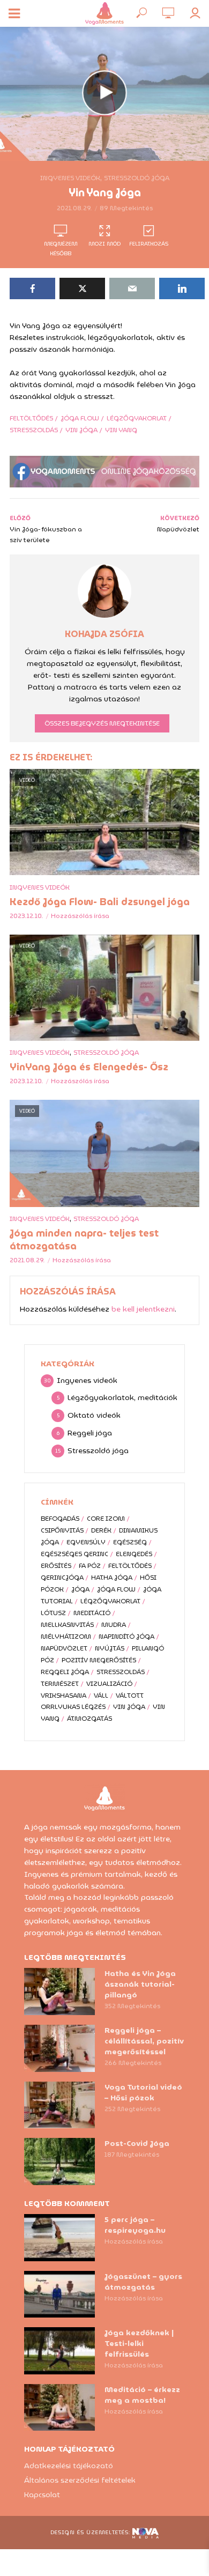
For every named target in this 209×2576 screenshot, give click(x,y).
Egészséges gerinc (74, 1554)
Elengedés (134, 1554)
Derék (101, 1530)
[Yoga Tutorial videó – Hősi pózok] (59, 2105)
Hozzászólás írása (80, 916)
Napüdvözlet (64, 1648)
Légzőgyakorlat (137, 418)
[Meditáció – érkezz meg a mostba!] (59, 2408)
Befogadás (60, 1518)
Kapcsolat (42, 2494)
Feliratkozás (149, 244)
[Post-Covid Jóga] (59, 2162)
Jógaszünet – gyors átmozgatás (143, 2282)
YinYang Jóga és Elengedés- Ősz (89, 1067)
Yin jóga (81, 430)
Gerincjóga (62, 1577)
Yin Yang (121, 430)
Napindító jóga (126, 1636)
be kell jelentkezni (143, 1309)
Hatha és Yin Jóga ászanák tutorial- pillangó (140, 1984)
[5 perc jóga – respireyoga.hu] (59, 2238)
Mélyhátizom (66, 1636)
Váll (101, 1695)
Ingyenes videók (70, 178)
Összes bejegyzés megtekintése (102, 723)
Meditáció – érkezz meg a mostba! (142, 2395)
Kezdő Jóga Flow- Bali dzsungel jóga (100, 902)
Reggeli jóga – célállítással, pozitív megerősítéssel (144, 2041)
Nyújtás (110, 1648)
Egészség (130, 1542)
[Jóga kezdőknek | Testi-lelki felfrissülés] (59, 2351)
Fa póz (90, 1565)
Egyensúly (86, 1542)
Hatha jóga (112, 1577)
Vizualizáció (109, 1683)
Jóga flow (80, 418)
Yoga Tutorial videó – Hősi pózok (143, 2092)
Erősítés (56, 1565)
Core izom (106, 1518)
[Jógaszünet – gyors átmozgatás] (59, 2294)
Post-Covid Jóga (137, 2143)
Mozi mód (104, 244)
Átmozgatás (89, 1718)
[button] (23, 34)
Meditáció (92, 1613)
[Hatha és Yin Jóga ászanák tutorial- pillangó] (59, 1992)
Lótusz (53, 1613)
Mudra (114, 1624)
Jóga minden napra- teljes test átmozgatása (84, 1240)
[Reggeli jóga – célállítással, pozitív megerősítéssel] (59, 2048)
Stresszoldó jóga (137, 178)
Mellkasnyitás (67, 1624)
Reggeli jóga (65, 1672)
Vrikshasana (64, 1695)
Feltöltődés (31, 418)
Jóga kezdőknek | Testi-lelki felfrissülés (139, 2343)
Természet (60, 1683)
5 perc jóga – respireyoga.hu (135, 2225)
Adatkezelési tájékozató (69, 2466)
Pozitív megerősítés (99, 1660)
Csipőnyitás (62, 1530)
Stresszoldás (34, 430)
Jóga (80, 1589)
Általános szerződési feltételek (80, 2480)
